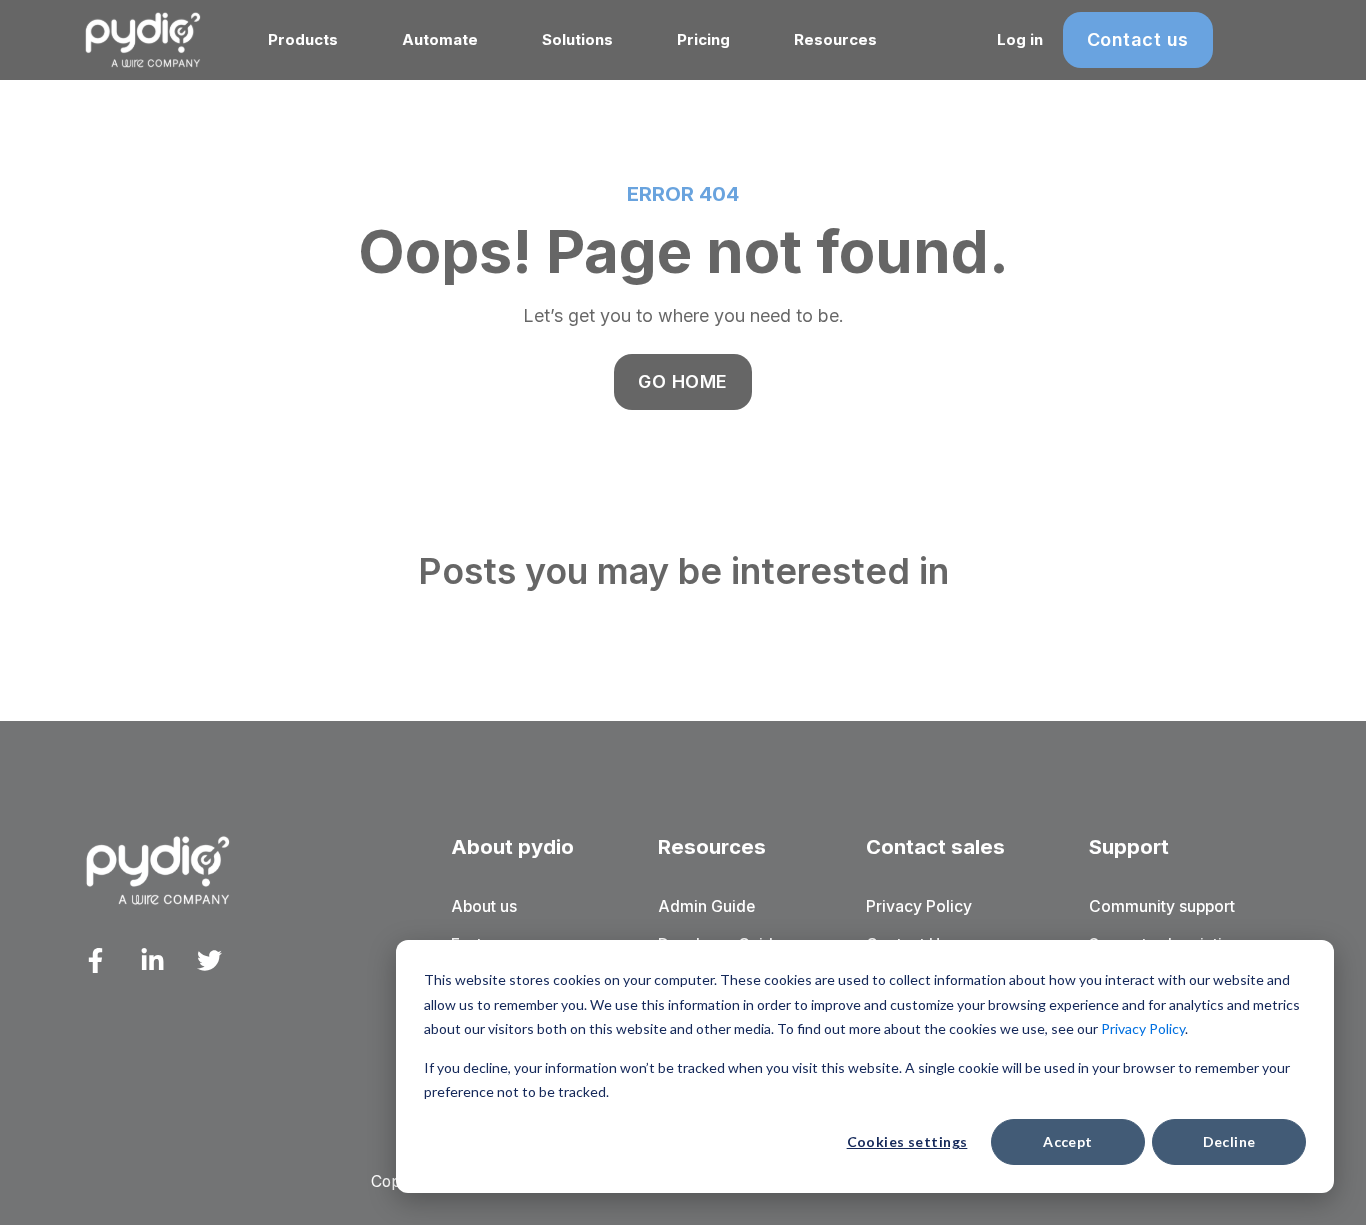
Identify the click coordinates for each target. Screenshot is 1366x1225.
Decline (1229, 1141)
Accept (1068, 1141)
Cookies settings (907, 1141)
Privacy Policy (1143, 1028)
